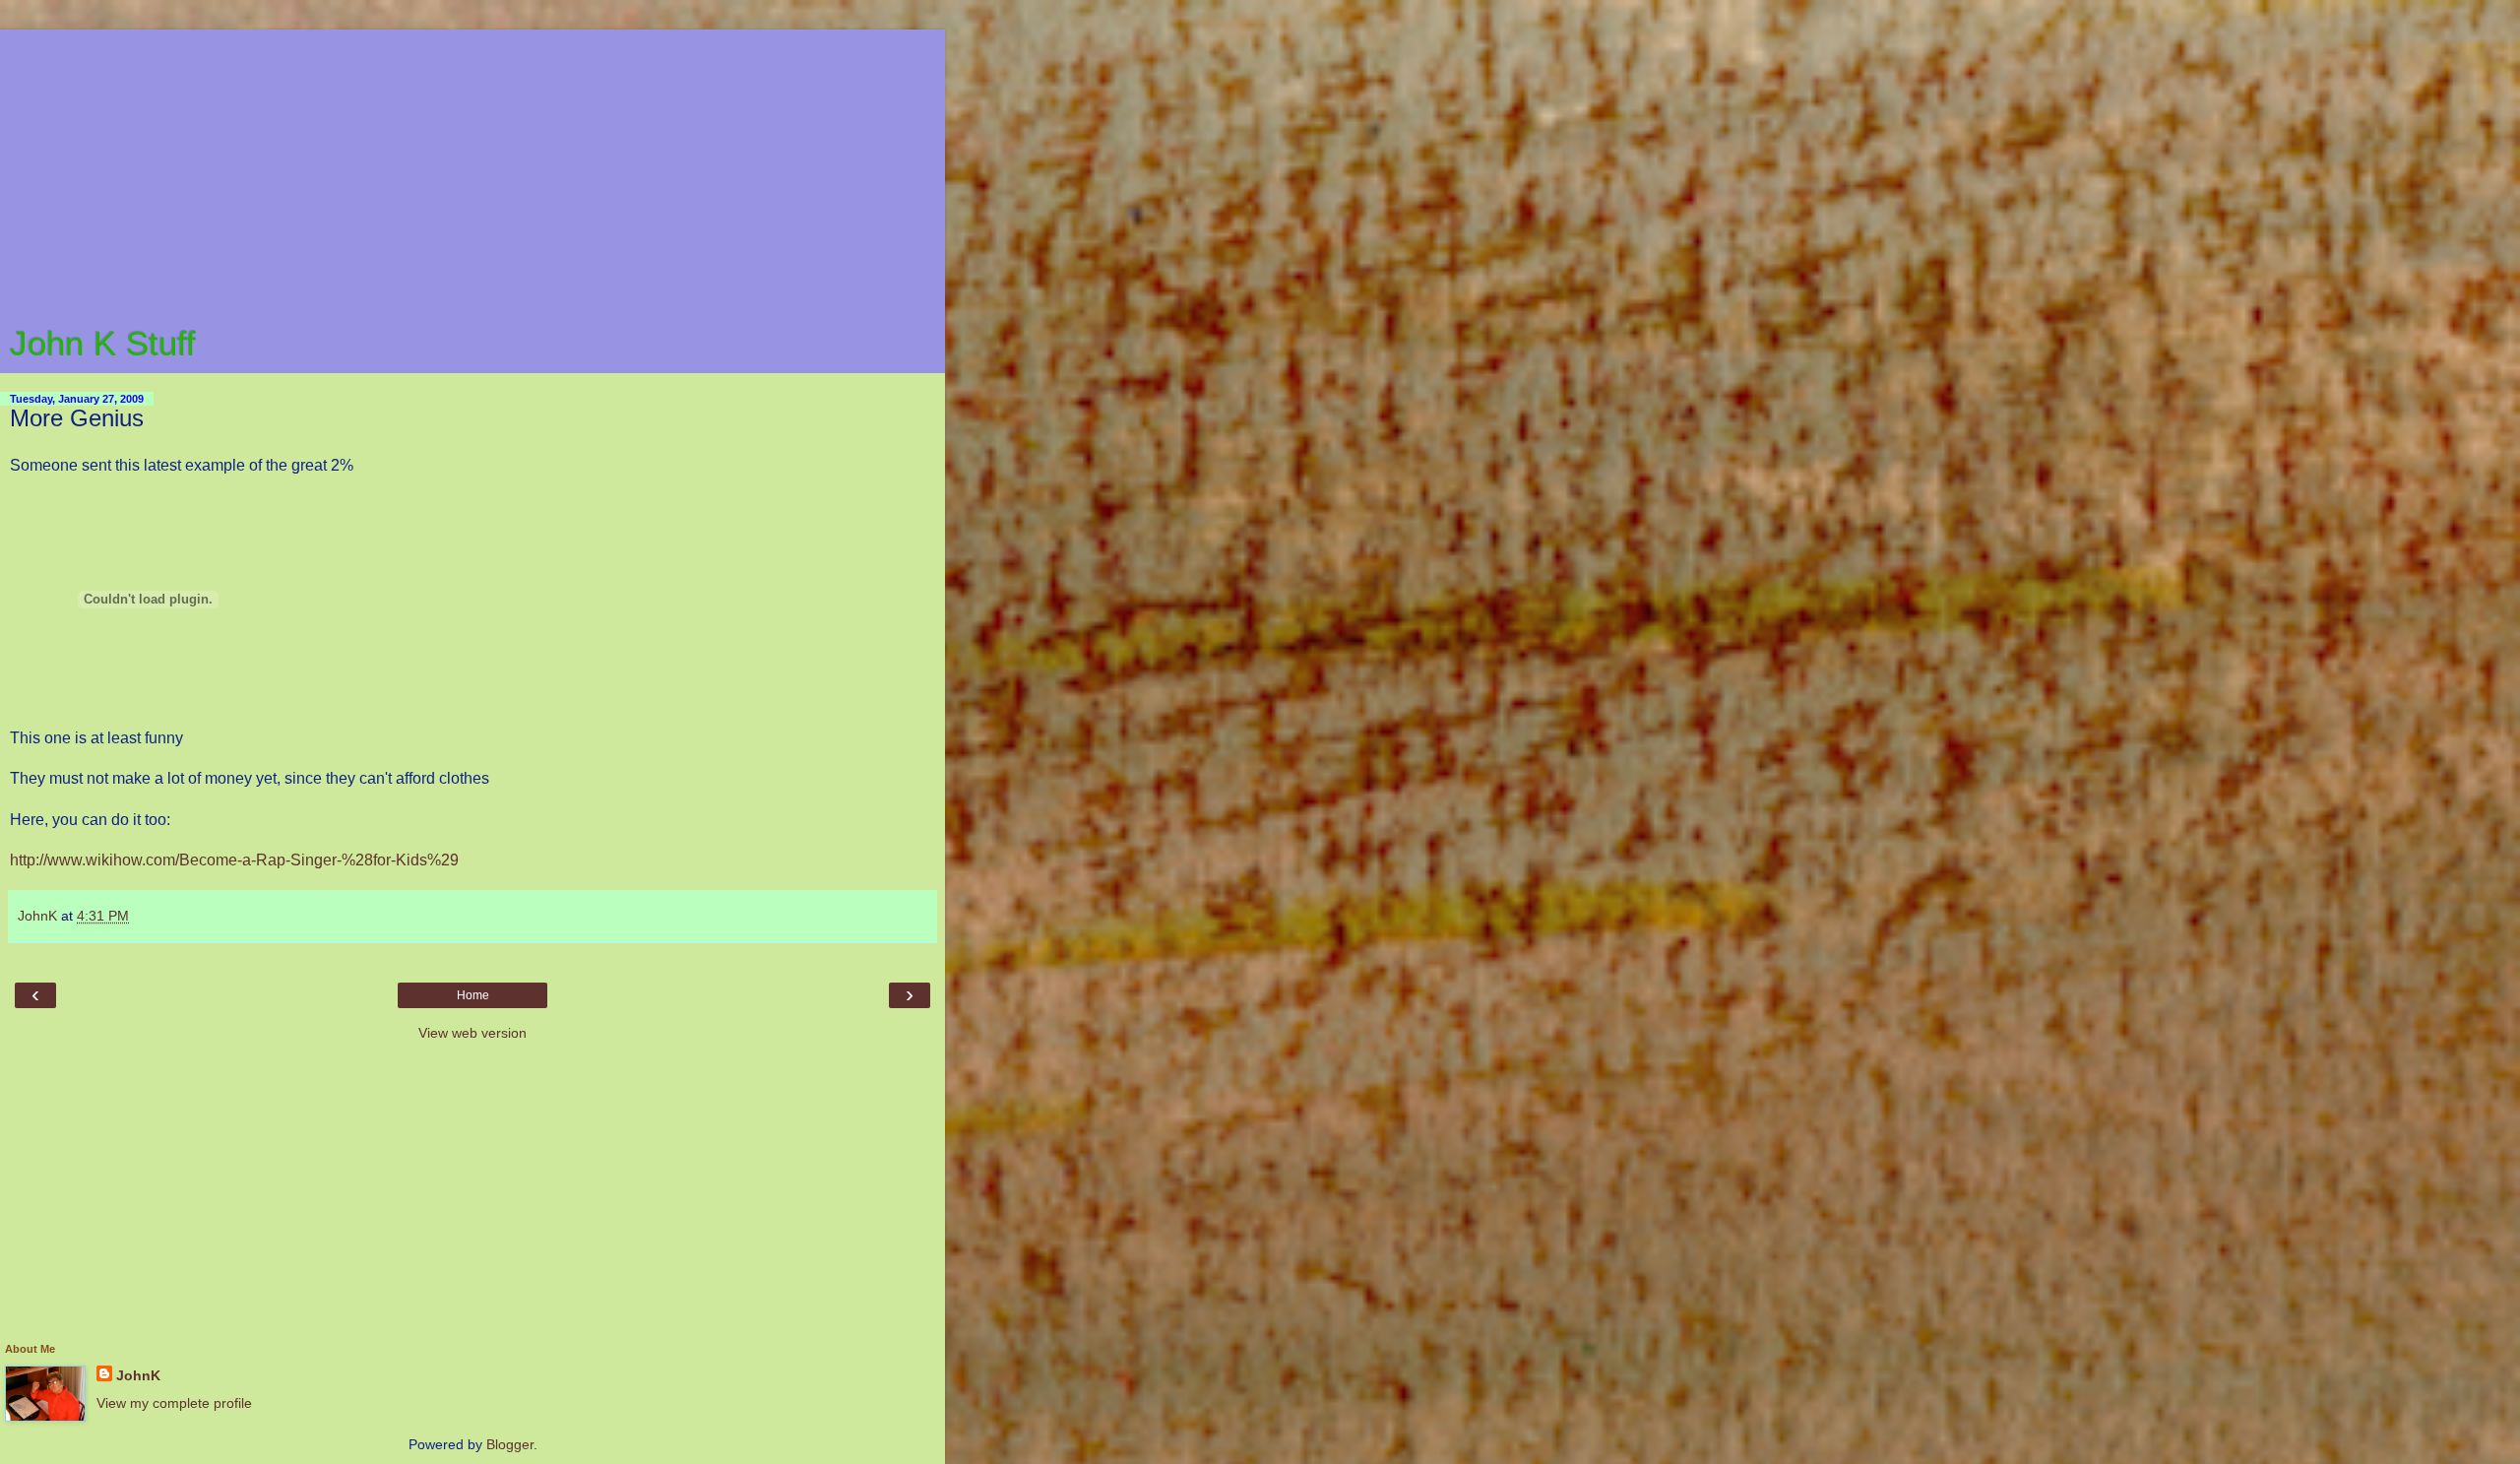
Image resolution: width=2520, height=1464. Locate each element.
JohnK (138, 1375)
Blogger (510, 1444)
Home (473, 995)
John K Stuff (103, 344)
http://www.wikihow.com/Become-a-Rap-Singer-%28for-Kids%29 (234, 860)
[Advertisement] (472, 167)
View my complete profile (174, 1403)
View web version (472, 1033)
